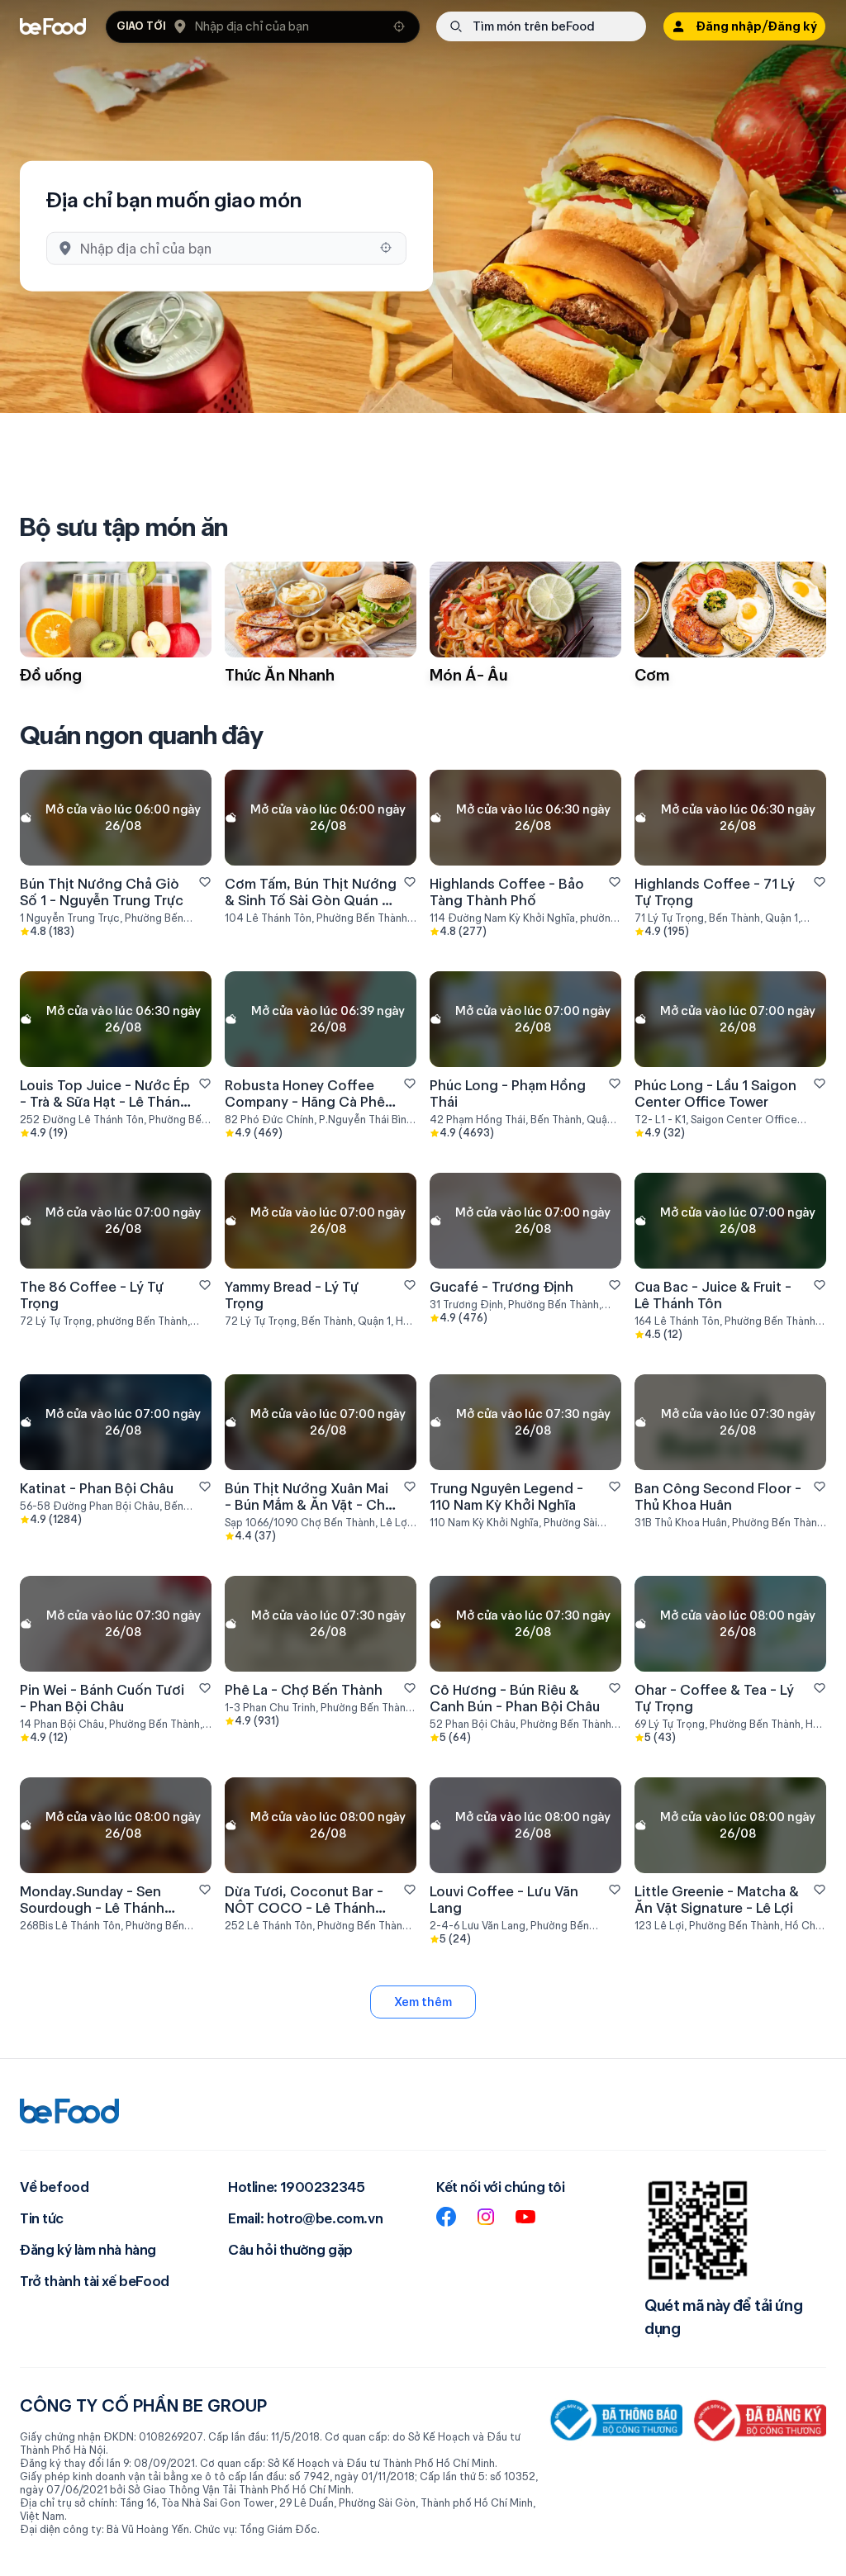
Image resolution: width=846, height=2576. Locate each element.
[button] (263, 27)
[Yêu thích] (205, 882)
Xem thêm (423, 2002)
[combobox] (289, 26)
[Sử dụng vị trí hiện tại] (399, 26)
